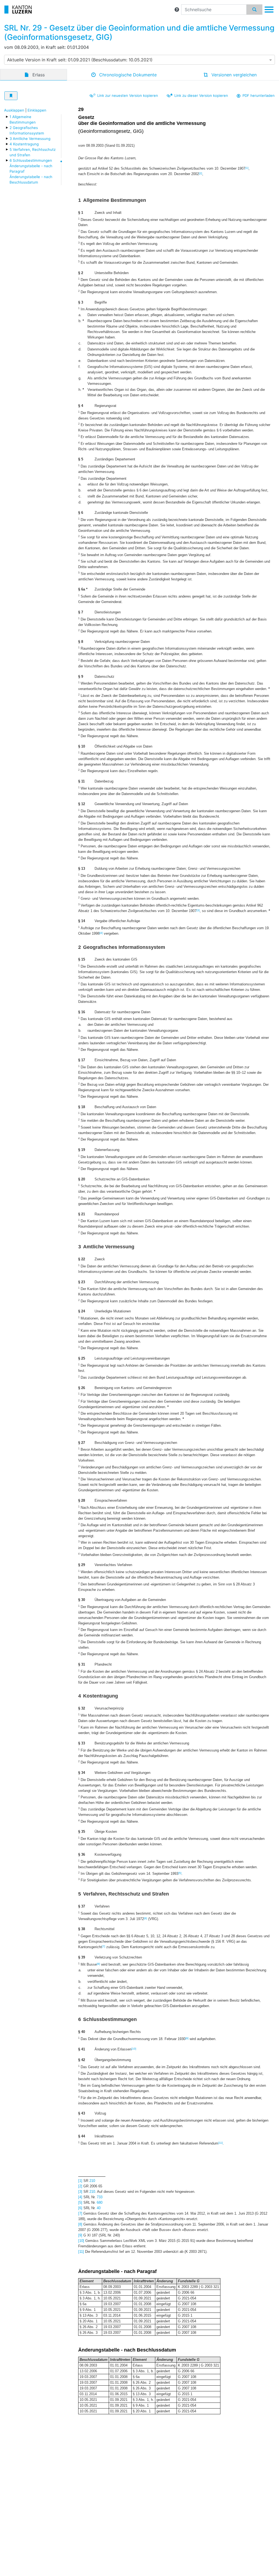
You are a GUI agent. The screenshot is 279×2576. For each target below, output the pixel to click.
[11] (221, 2143)
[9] (187, 2038)
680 (100, 2202)
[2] (201, 173)
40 (99, 2208)
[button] (177, 10)
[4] (101, 933)
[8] (98, 1964)
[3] (198, 910)
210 (92, 2181)
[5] (180, 1873)
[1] (247, 168)
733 (100, 2197)
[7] (104, 1946)
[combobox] (139, 60)
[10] (134, 2049)
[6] (145, 1918)
